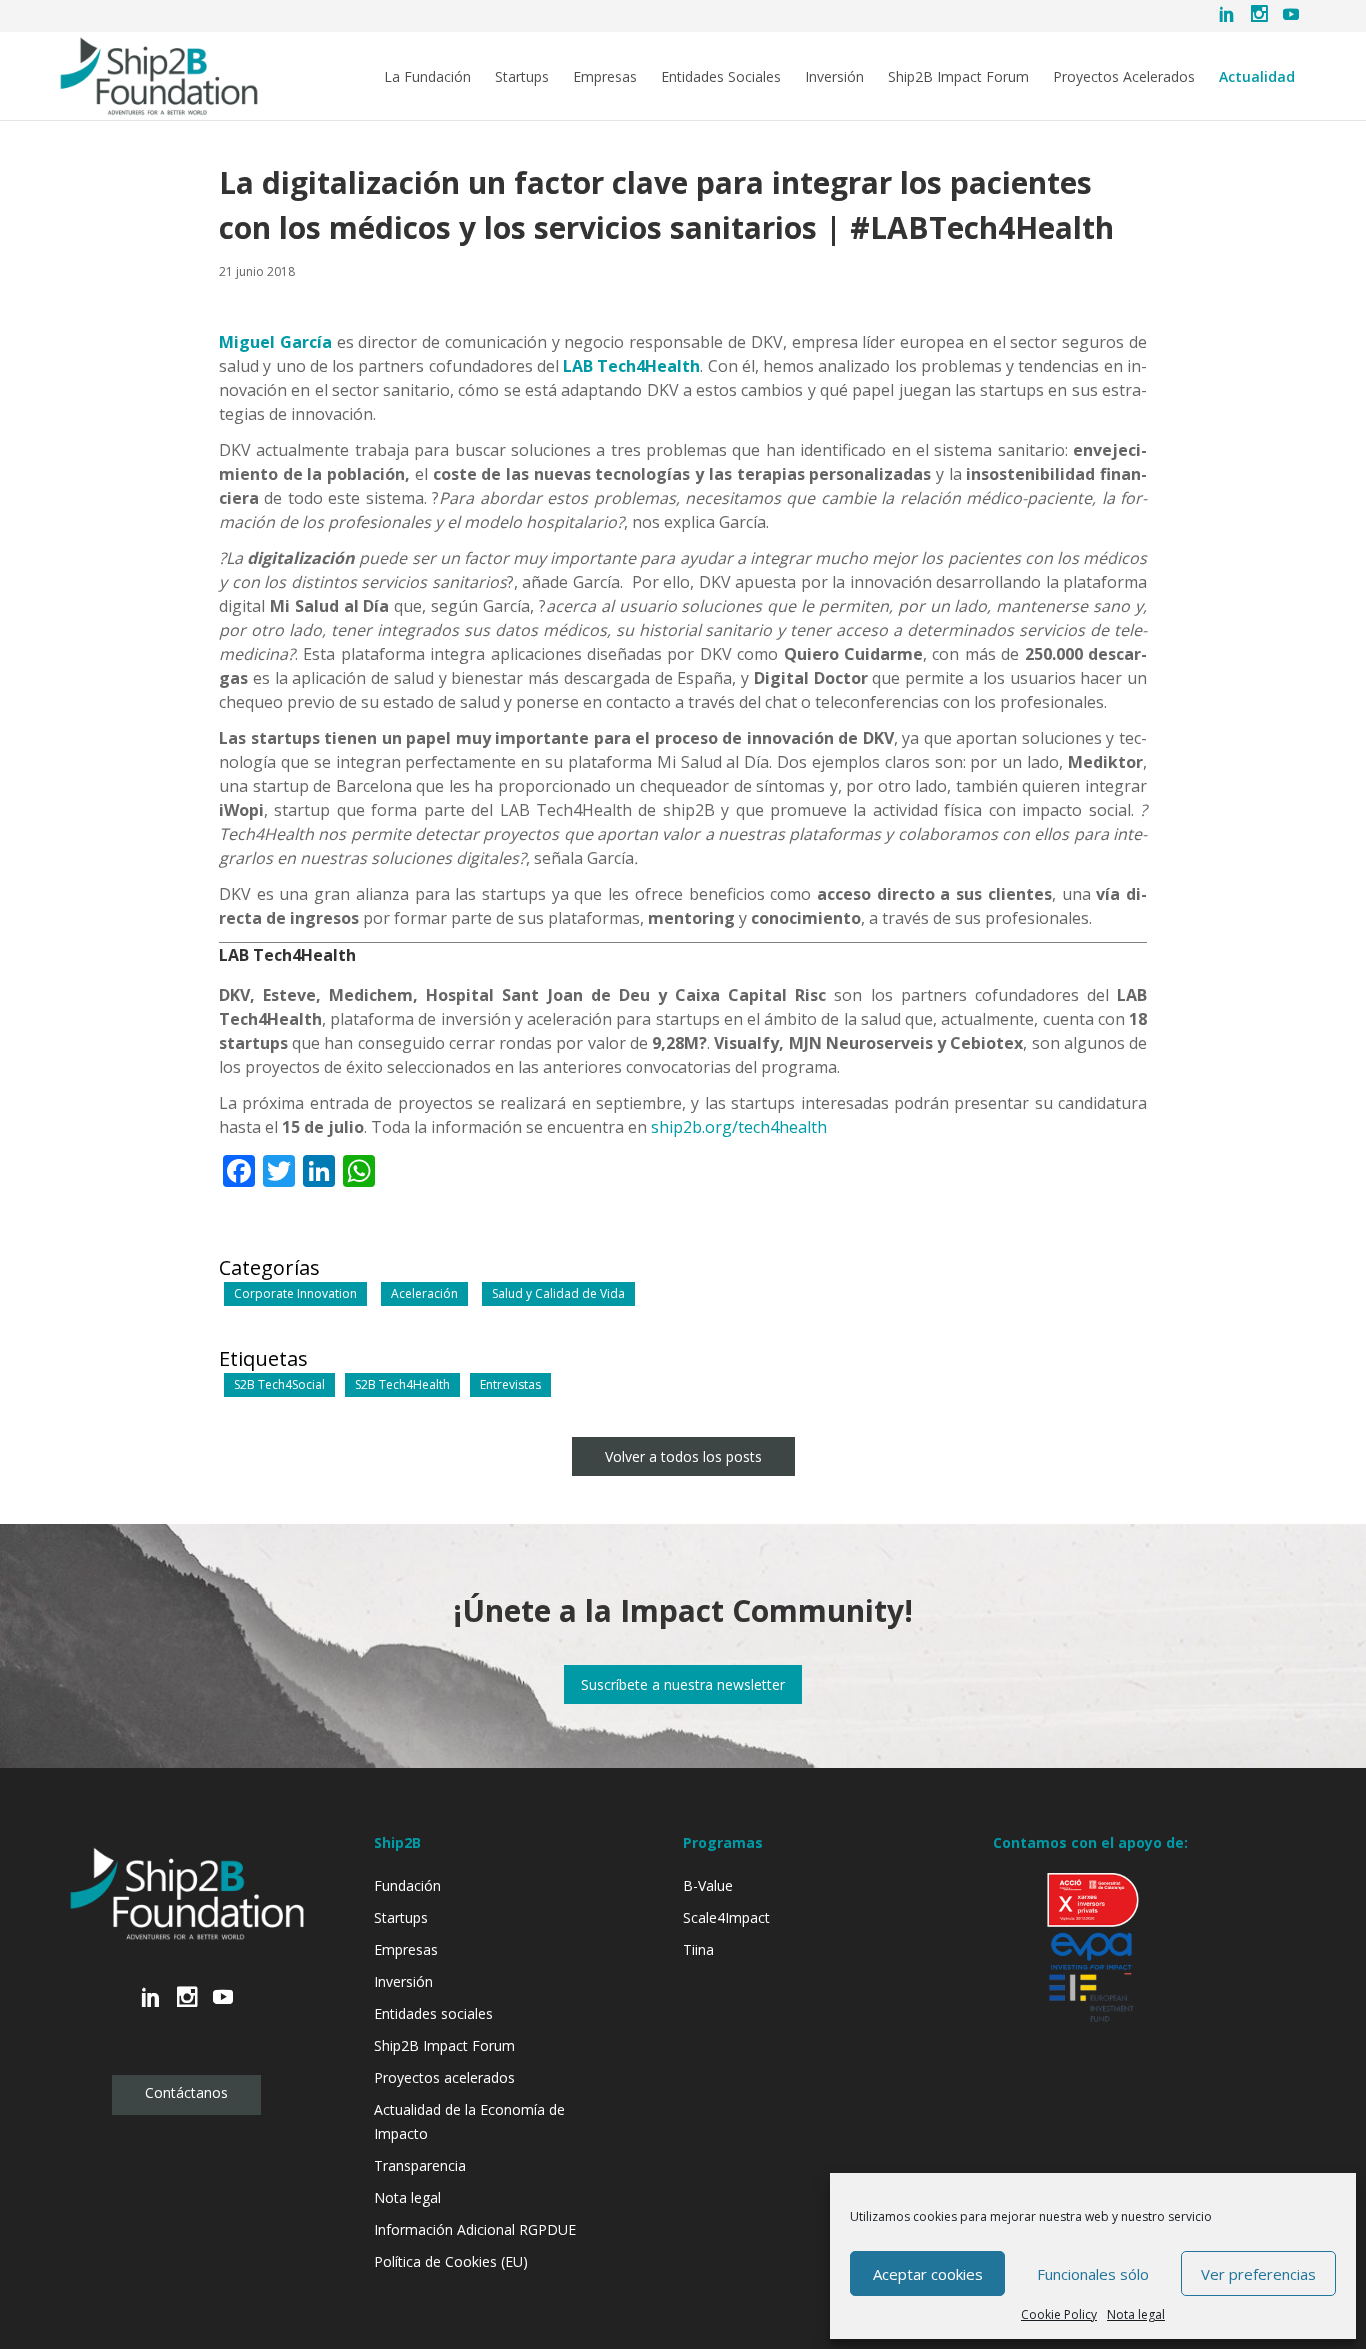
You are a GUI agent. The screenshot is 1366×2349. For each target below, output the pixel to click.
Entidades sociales (433, 2013)
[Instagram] (1259, 16)
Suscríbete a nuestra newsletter (683, 1684)
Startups (522, 77)
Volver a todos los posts (683, 1456)
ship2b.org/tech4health (739, 1127)
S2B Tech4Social (279, 1384)
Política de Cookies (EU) (451, 2261)
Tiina (698, 1949)
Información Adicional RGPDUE (475, 2229)
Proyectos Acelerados (1124, 77)
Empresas (605, 77)
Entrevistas (510, 1384)
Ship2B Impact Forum (958, 77)
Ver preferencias (1258, 2274)
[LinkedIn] (1227, 16)
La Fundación (427, 77)
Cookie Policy (1059, 2314)
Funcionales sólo (1093, 2274)
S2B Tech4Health (402, 1384)
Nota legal (1136, 2314)
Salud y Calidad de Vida (558, 1293)
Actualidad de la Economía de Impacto (469, 2121)
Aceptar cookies (928, 2274)
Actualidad (1257, 77)
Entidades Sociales (721, 77)
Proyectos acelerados (444, 2077)
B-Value (708, 1885)
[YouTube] (1291, 16)
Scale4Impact (726, 1917)
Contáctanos (186, 2092)
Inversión (834, 77)
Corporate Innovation (295, 1293)
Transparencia (420, 2165)
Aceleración (424, 1293)
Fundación (407, 1885)
